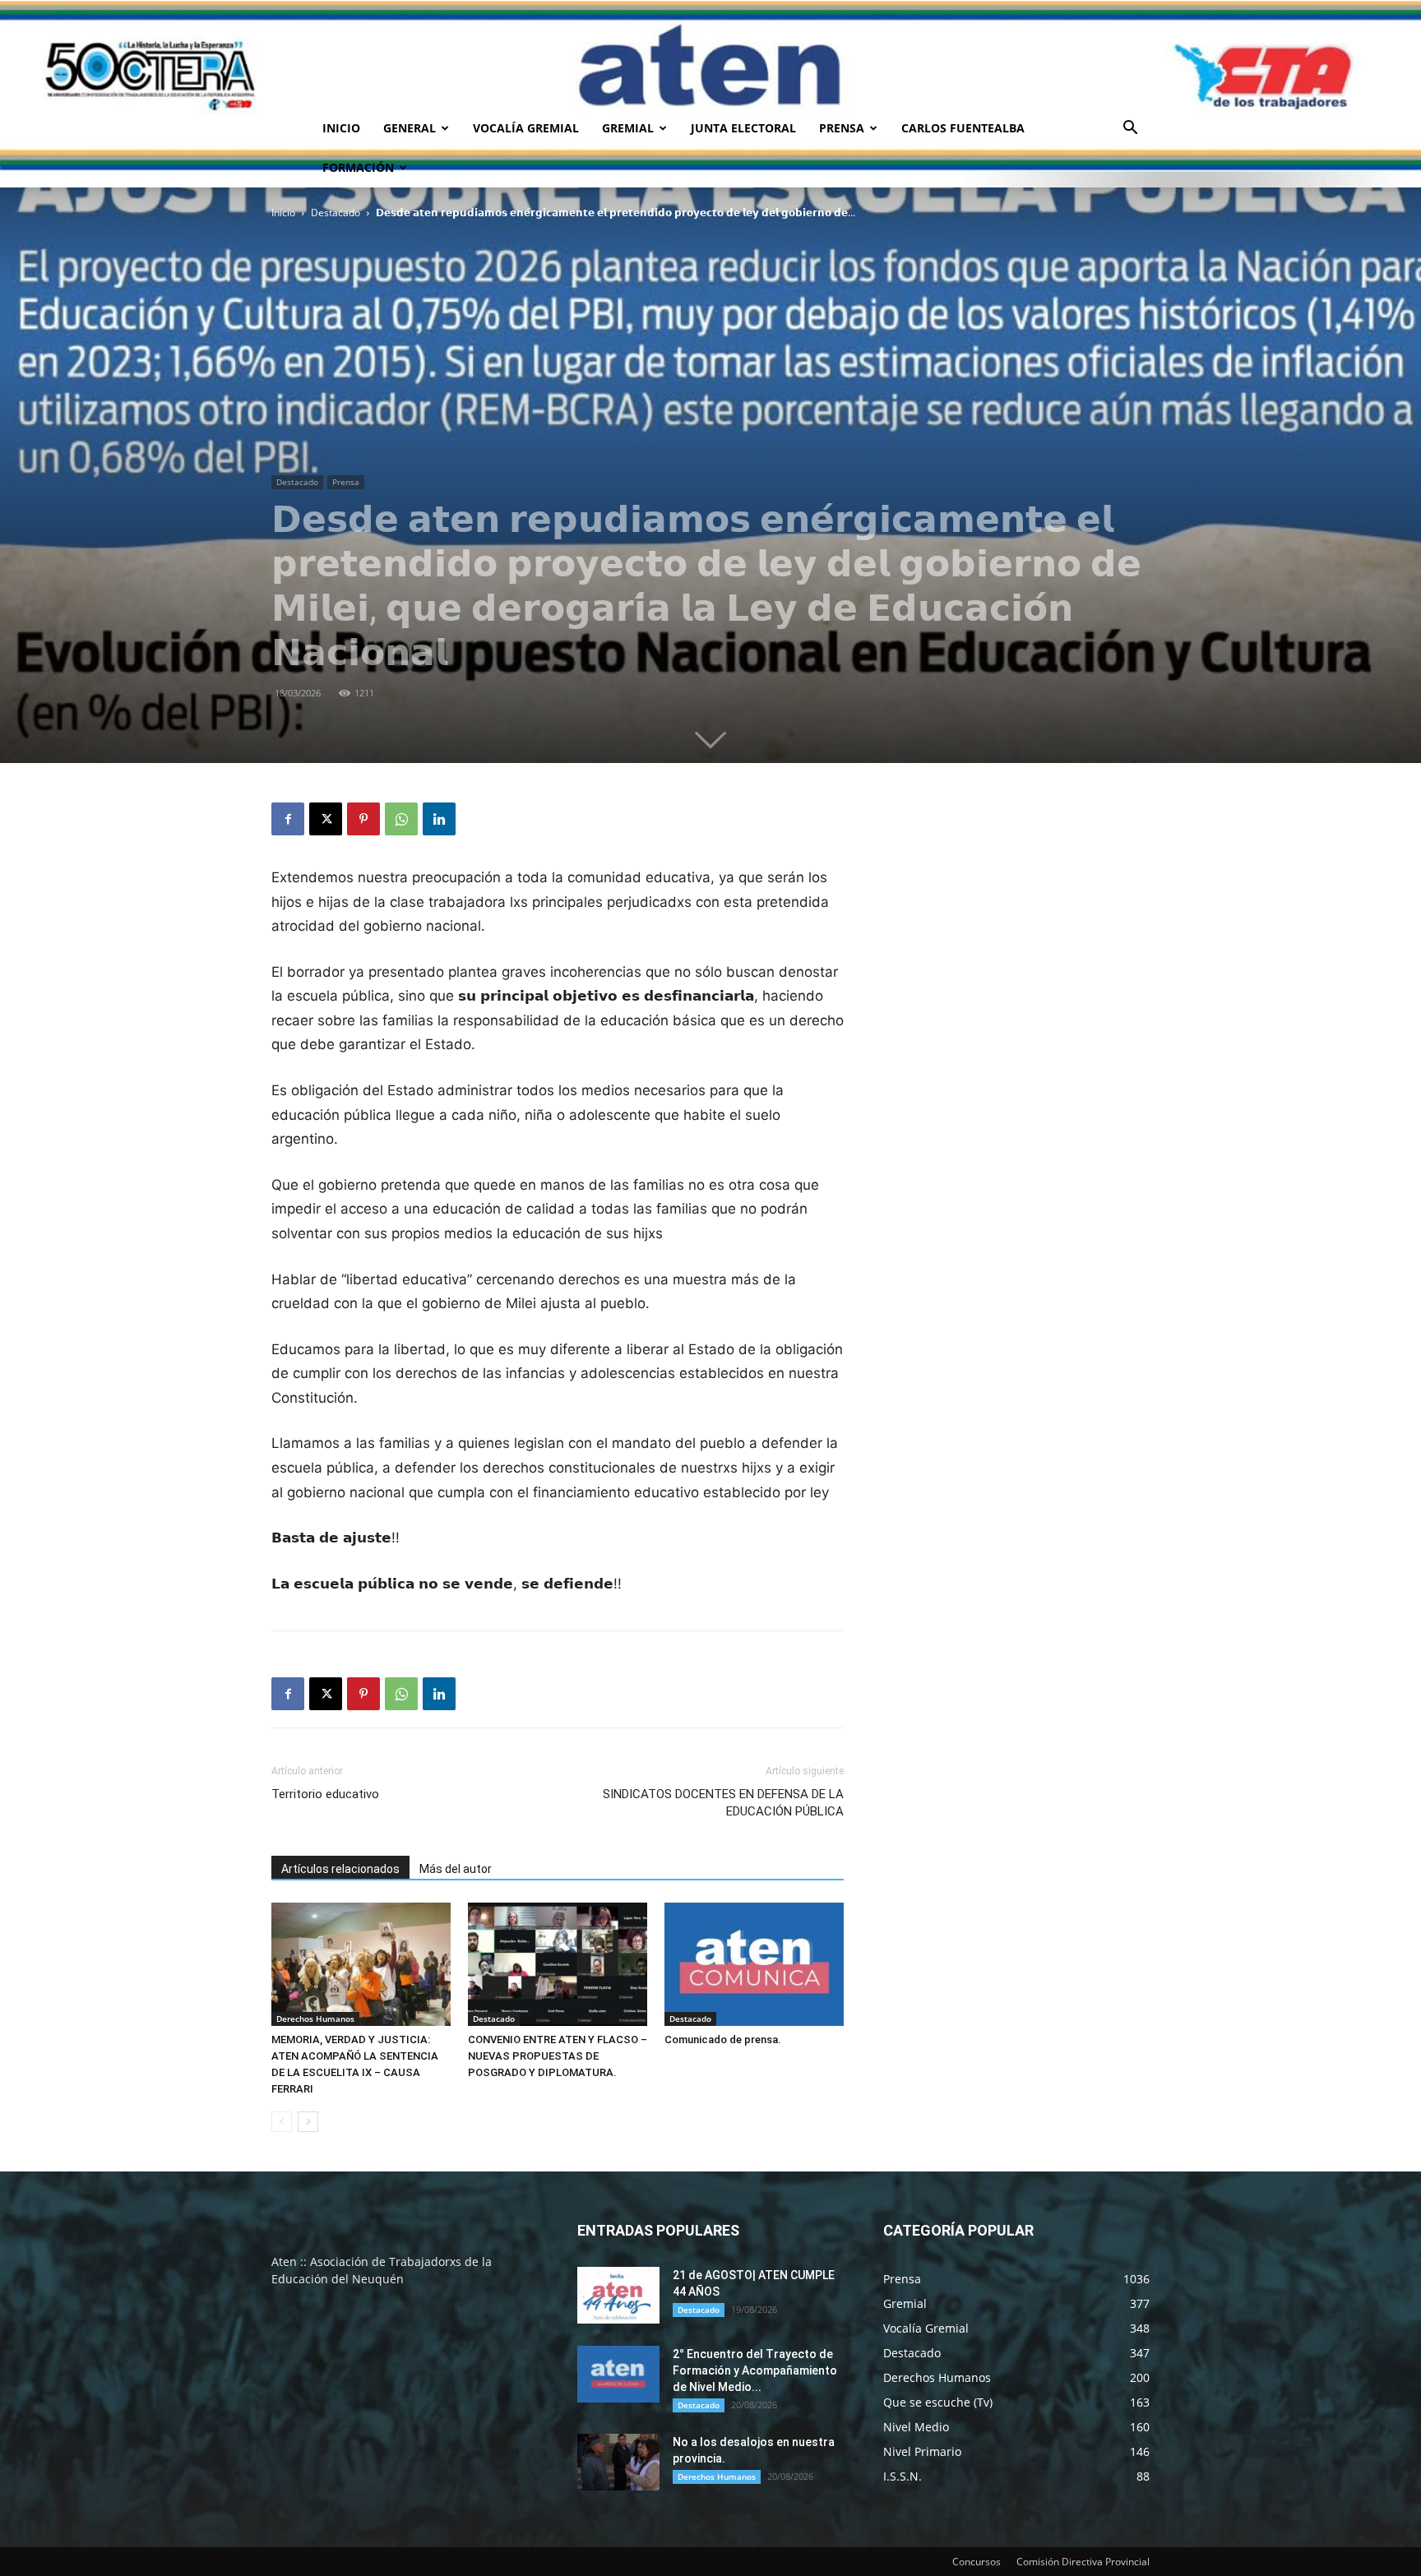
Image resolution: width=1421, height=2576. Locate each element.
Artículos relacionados (340, 1869)
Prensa (842, 128)
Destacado (336, 213)
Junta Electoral (743, 128)
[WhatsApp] (401, 819)
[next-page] (308, 2122)
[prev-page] (282, 2122)
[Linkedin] (439, 819)
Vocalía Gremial (526, 128)
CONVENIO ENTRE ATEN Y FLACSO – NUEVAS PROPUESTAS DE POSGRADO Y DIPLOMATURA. (558, 2056)
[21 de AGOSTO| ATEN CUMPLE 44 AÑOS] (618, 2295)
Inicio (341, 128)
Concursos (977, 2562)
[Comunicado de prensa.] (754, 1964)
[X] (326, 819)
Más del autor (456, 1869)
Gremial (628, 128)
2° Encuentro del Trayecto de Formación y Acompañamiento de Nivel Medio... (755, 2370)
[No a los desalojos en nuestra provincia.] (618, 2462)
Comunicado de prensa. (723, 2040)
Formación (358, 167)
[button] (1130, 129)
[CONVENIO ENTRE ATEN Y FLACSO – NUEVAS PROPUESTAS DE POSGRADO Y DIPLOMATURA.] (558, 1964)
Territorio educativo (325, 1794)
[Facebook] (288, 819)
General (410, 128)
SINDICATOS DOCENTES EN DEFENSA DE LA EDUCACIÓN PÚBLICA (723, 1803)
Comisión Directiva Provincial (1083, 2562)
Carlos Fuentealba (963, 128)
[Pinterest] (363, 819)
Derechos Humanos (315, 2019)
